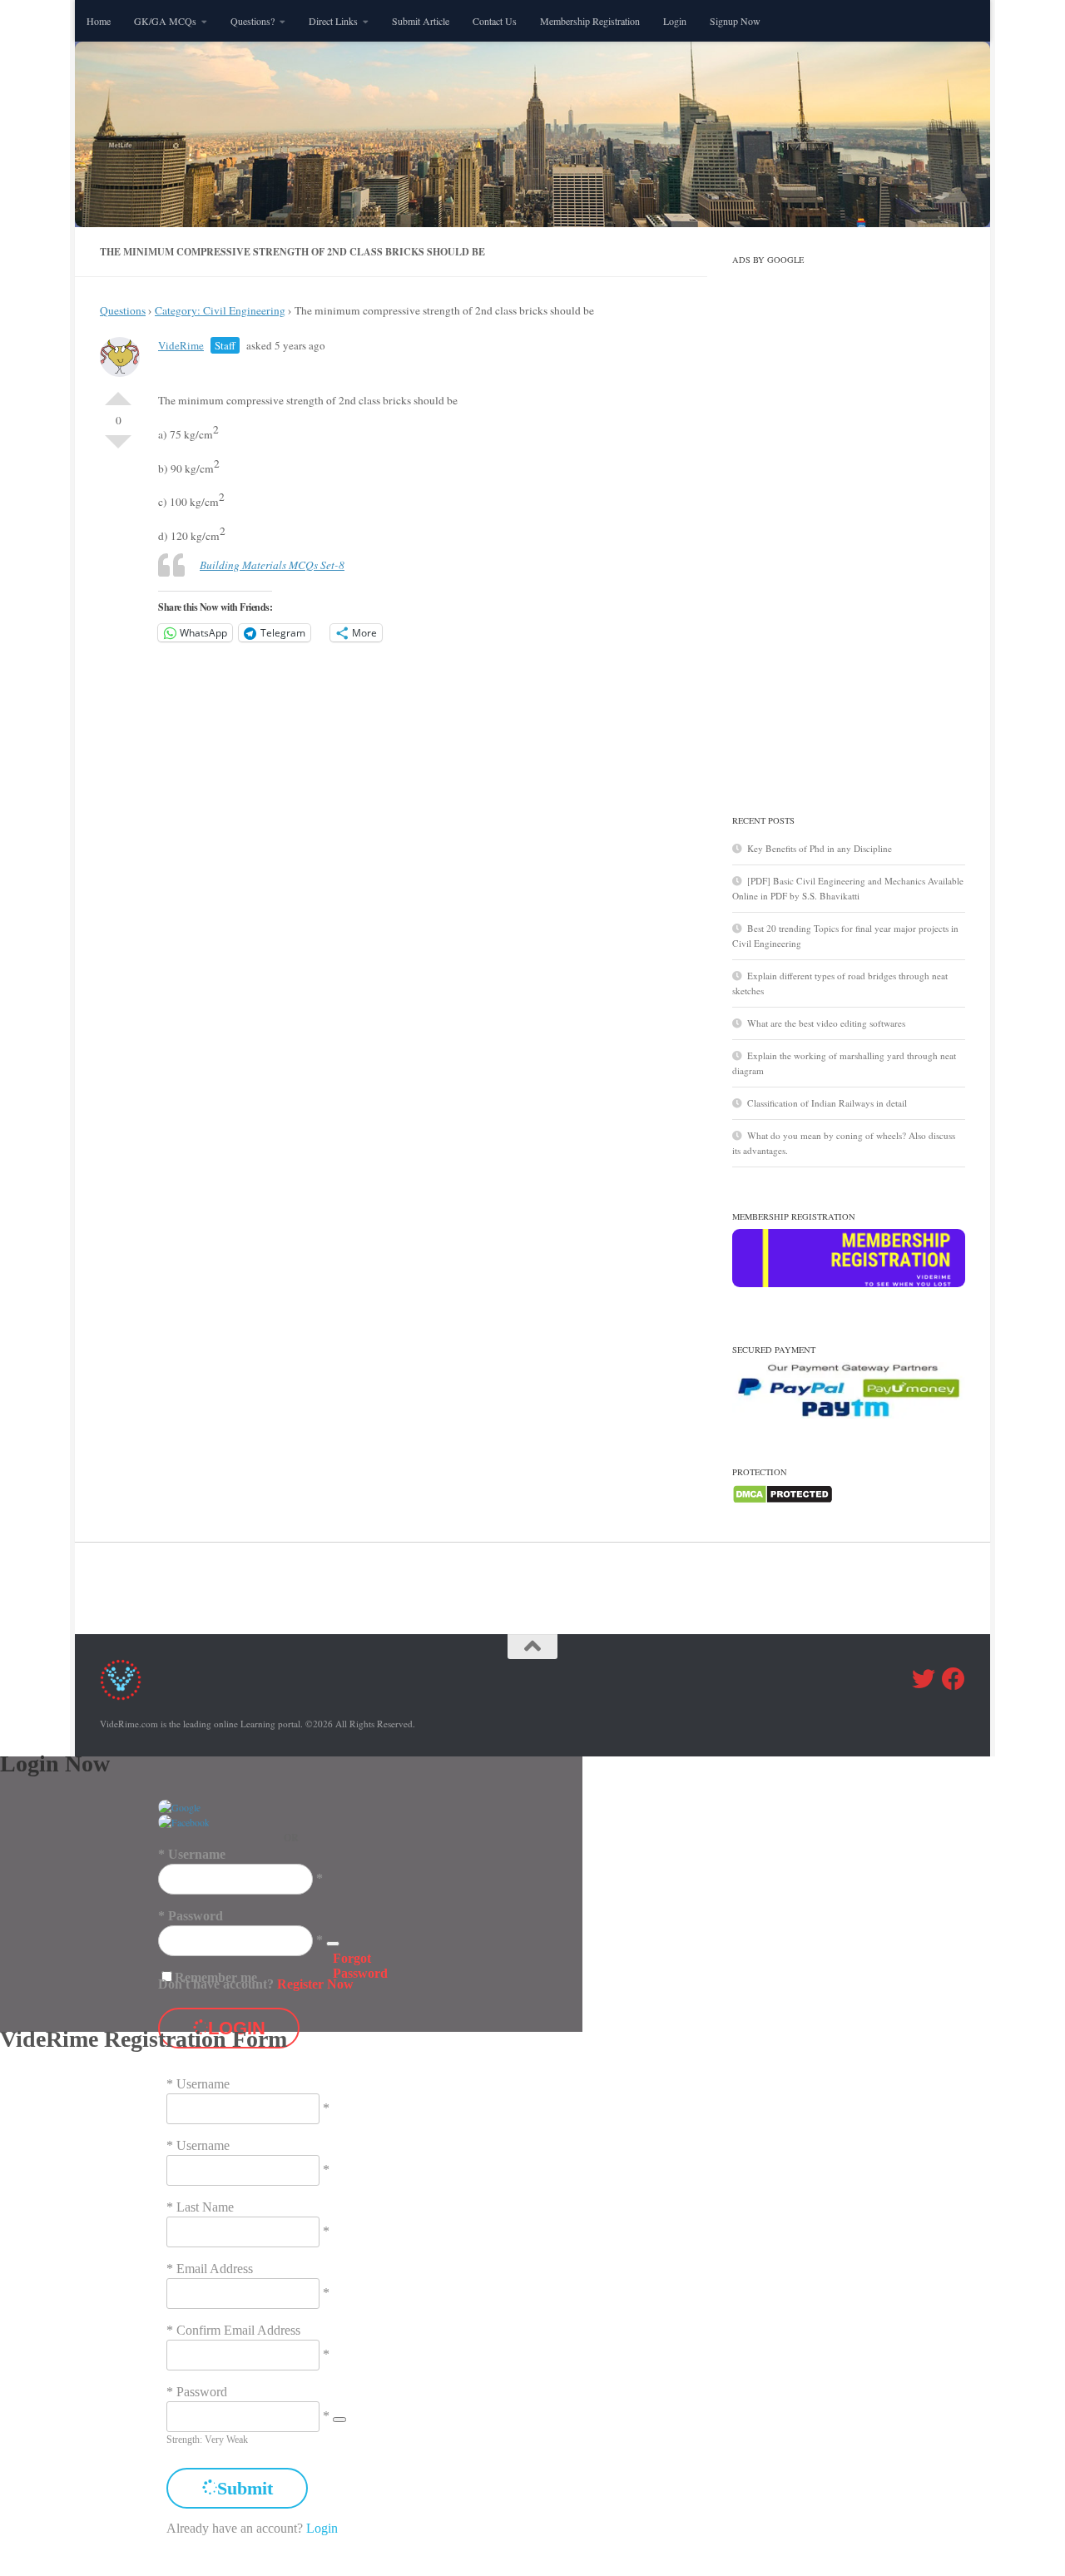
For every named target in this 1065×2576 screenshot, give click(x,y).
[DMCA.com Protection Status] (783, 1501)
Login (675, 21)
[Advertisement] (849, 522)
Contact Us (495, 21)
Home (99, 21)
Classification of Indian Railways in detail (827, 1103)
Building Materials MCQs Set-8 (272, 565)
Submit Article (421, 21)
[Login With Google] (179, 1807)
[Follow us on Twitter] (924, 1679)
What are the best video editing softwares (826, 1023)
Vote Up (118, 392)
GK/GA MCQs (165, 21)
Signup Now (735, 21)
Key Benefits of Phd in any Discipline (820, 848)
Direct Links (333, 21)
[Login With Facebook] (184, 1822)
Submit (245, 2488)
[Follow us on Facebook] (954, 1679)
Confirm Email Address (238, 2330)
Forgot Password (360, 1966)
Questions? (253, 21)
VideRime (181, 345)
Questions (123, 310)
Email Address (215, 2269)
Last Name (205, 2207)
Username (197, 1854)
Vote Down (118, 448)
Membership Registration (590, 21)
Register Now (315, 1984)
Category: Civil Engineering (220, 310)
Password (196, 1916)
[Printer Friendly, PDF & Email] (612, 381)
